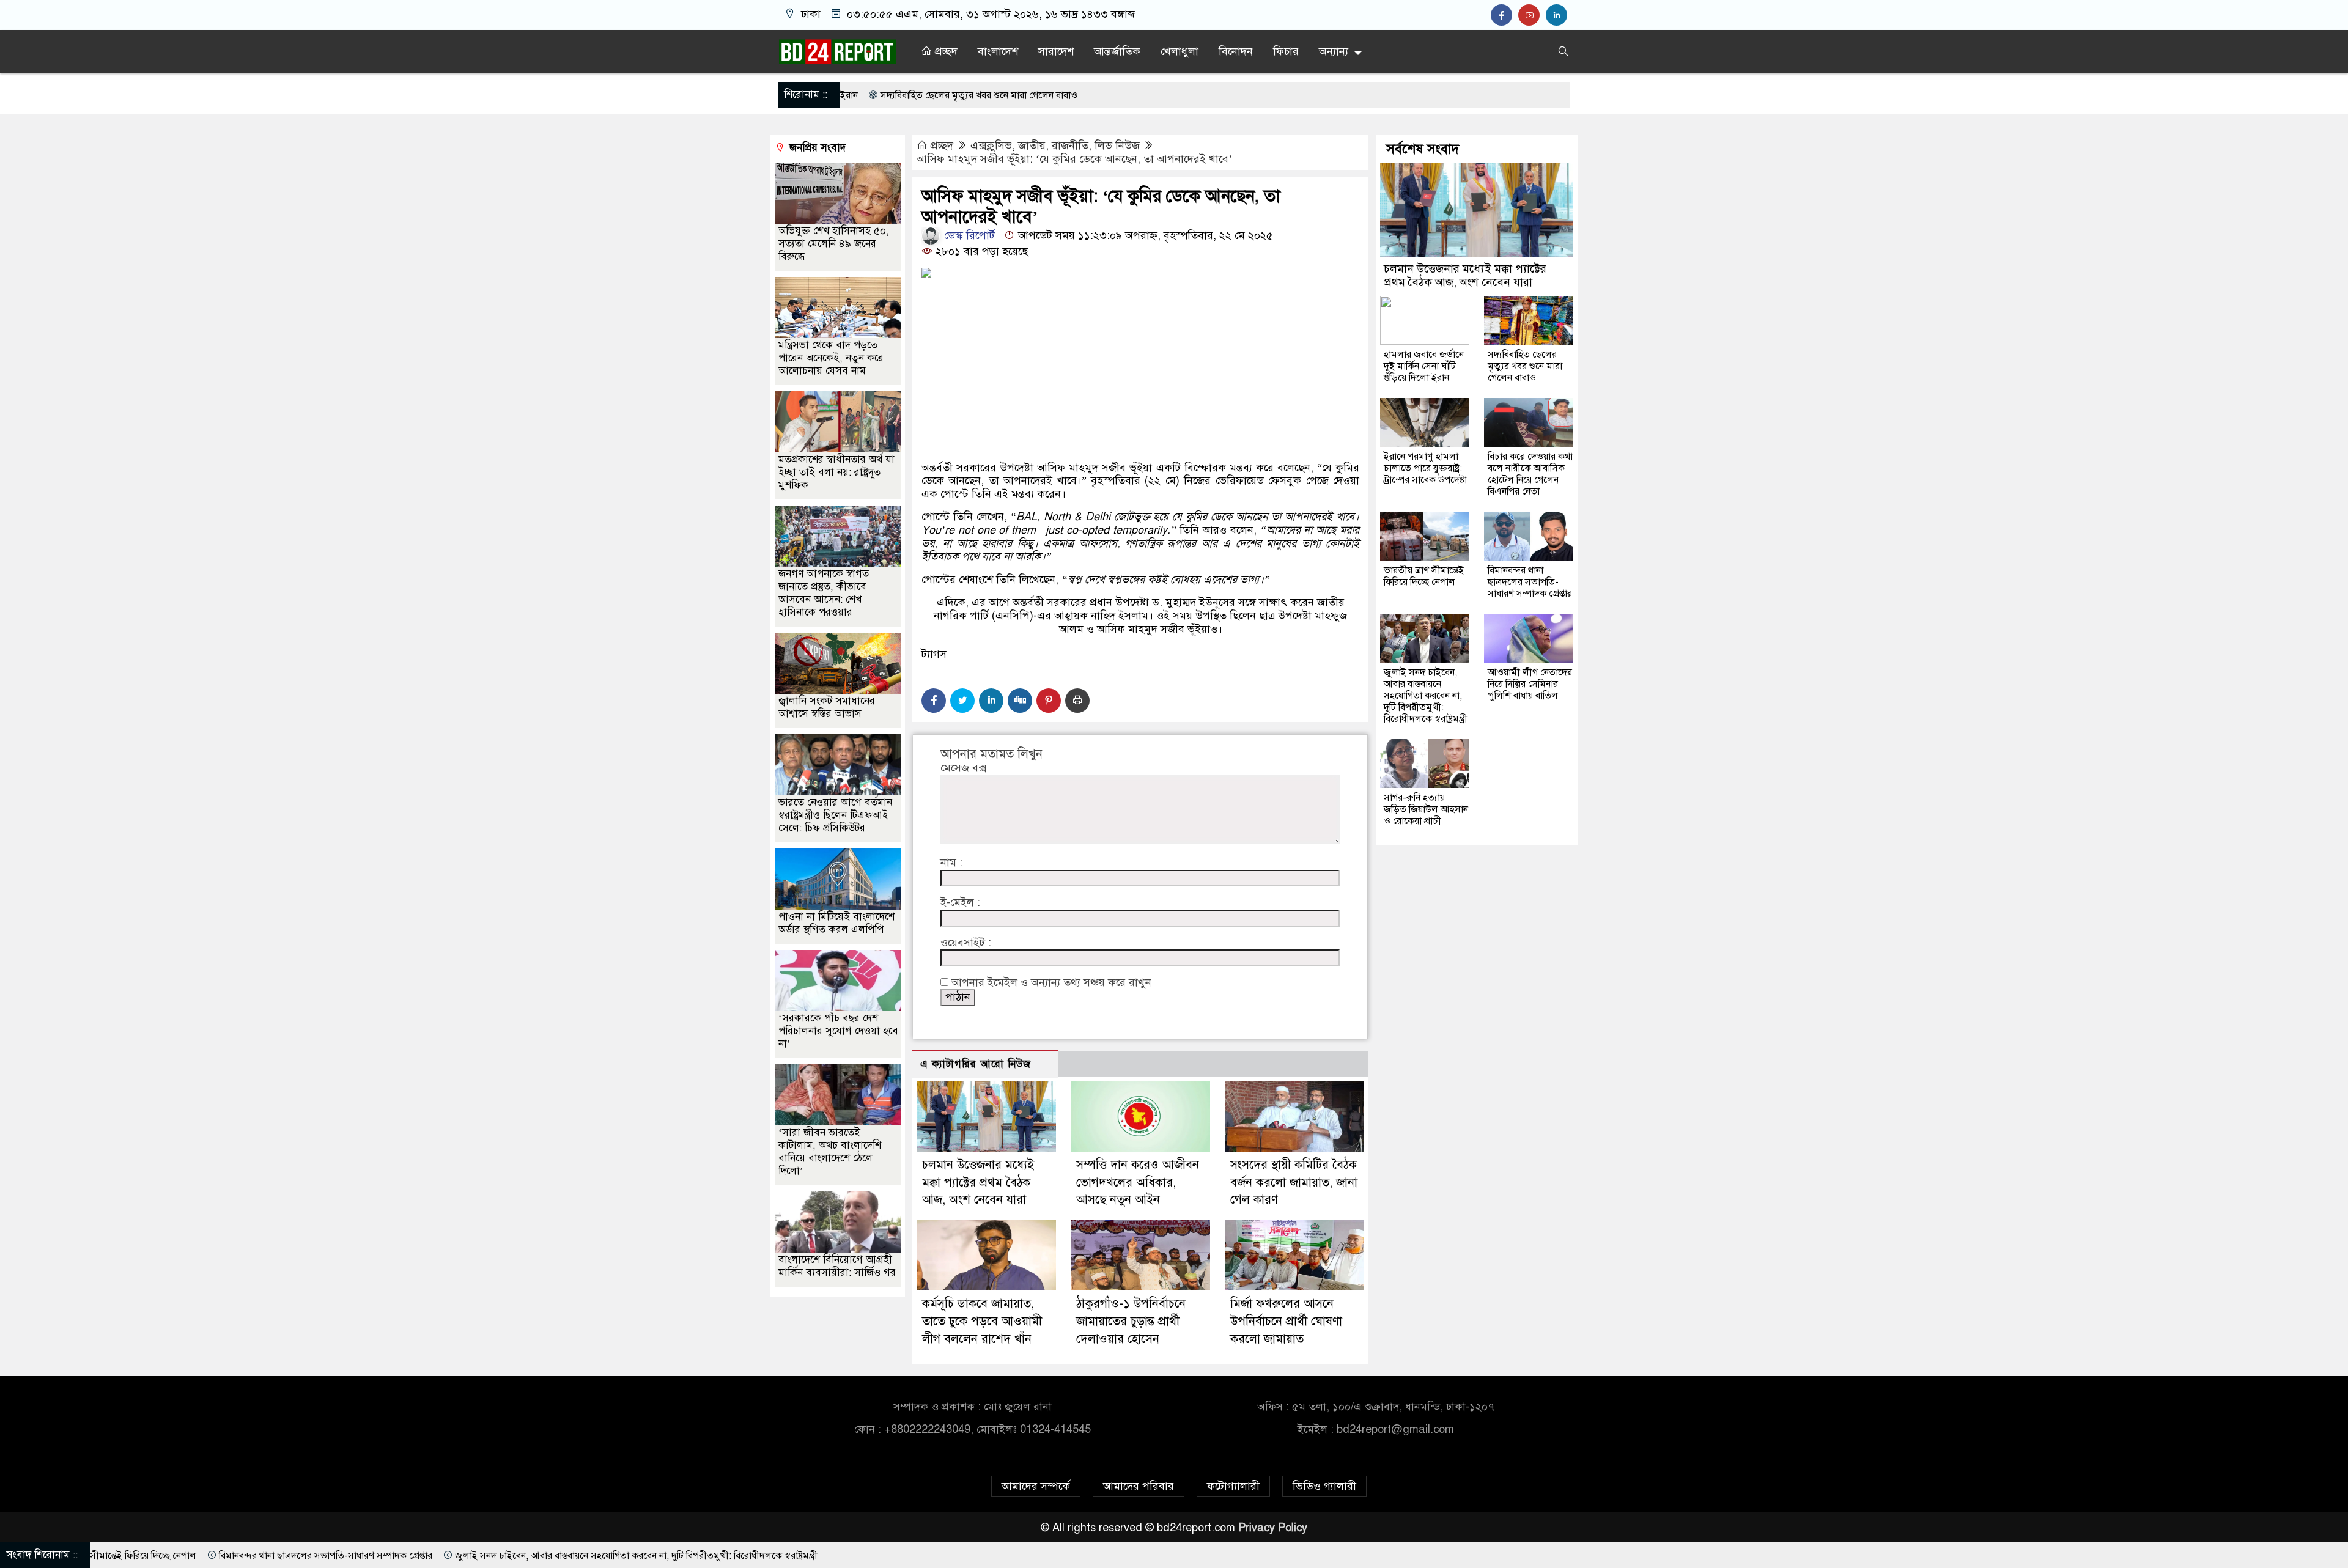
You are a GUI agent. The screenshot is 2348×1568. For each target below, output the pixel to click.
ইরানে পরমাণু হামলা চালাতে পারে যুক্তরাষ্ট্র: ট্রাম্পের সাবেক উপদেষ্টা (1425, 468)
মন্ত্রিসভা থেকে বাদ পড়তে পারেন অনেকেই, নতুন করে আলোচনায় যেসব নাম (831, 358)
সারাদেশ (1056, 51)
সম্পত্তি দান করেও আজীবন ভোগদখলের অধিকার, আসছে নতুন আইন (1138, 1183)
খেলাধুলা (1180, 51)
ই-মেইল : (960, 903)
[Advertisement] (1140, 413)
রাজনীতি (1070, 145)
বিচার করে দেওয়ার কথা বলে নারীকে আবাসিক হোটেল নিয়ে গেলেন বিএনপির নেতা (1530, 474)
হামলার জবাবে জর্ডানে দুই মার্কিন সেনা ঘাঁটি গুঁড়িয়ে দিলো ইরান (1424, 366)
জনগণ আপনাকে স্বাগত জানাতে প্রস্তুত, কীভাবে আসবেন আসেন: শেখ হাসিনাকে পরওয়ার (824, 593)
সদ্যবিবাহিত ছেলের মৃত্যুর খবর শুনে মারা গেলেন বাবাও (1525, 366)
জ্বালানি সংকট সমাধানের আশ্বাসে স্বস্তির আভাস (827, 707)
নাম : (951, 863)
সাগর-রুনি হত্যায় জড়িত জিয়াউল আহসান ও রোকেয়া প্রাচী (1426, 809)
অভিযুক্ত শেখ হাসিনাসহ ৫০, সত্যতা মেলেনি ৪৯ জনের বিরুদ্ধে (834, 244)
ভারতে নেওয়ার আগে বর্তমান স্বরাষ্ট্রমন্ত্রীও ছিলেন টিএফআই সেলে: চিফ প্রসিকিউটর (835, 815)
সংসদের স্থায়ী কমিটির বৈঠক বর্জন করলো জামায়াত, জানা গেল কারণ (1294, 1183)
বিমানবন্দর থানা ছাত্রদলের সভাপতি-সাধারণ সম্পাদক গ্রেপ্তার (1530, 582)
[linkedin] (1558, 15)
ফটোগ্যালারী (1233, 1486)
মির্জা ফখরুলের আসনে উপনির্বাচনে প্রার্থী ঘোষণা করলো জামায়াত (1286, 1321)
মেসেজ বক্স (963, 768)
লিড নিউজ (1117, 145)
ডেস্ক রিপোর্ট (968, 235)
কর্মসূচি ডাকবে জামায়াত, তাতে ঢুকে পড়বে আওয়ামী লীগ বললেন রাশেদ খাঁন (982, 1321)
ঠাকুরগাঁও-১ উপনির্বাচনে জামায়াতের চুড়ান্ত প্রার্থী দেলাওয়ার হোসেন (1131, 1321)
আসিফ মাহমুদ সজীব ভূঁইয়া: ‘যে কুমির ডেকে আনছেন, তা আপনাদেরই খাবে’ (1074, 159)
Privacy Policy (1273, 1528)
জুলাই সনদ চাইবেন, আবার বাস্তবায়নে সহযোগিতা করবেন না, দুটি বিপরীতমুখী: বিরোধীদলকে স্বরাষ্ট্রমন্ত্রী (1426, 696)
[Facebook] (934, 701)
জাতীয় (1032, 145)
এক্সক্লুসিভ (991, 145)
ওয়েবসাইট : (966, 943)
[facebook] (1504, 15)
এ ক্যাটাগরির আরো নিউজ (976, 1064)
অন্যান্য (1334, 51)
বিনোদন (1236, 51)
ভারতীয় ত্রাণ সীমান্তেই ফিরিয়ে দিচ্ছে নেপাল (1424, 576)
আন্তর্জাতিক (1117, 51)
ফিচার (1286, 51)
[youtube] (1532, 15)
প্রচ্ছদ (945, 51)
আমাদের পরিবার (1139, 1486)
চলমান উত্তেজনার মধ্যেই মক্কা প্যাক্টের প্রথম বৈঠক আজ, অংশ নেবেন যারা (978, 1183)
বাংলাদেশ (998, 51)
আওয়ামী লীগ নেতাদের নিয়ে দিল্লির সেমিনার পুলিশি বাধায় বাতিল (1530, 684)
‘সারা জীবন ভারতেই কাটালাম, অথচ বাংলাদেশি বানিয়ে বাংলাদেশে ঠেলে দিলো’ (830, 1152)
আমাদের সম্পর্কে (1036, 1486)
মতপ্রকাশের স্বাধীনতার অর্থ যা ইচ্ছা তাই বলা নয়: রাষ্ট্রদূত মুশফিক (836, 472)
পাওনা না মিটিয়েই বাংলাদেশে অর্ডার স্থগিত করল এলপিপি (836, 923)
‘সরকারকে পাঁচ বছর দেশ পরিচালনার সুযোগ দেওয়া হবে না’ (838, 1031)
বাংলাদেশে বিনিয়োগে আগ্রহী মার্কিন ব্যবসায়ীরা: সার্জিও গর (837, 1266)
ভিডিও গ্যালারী (1324, 1486)
